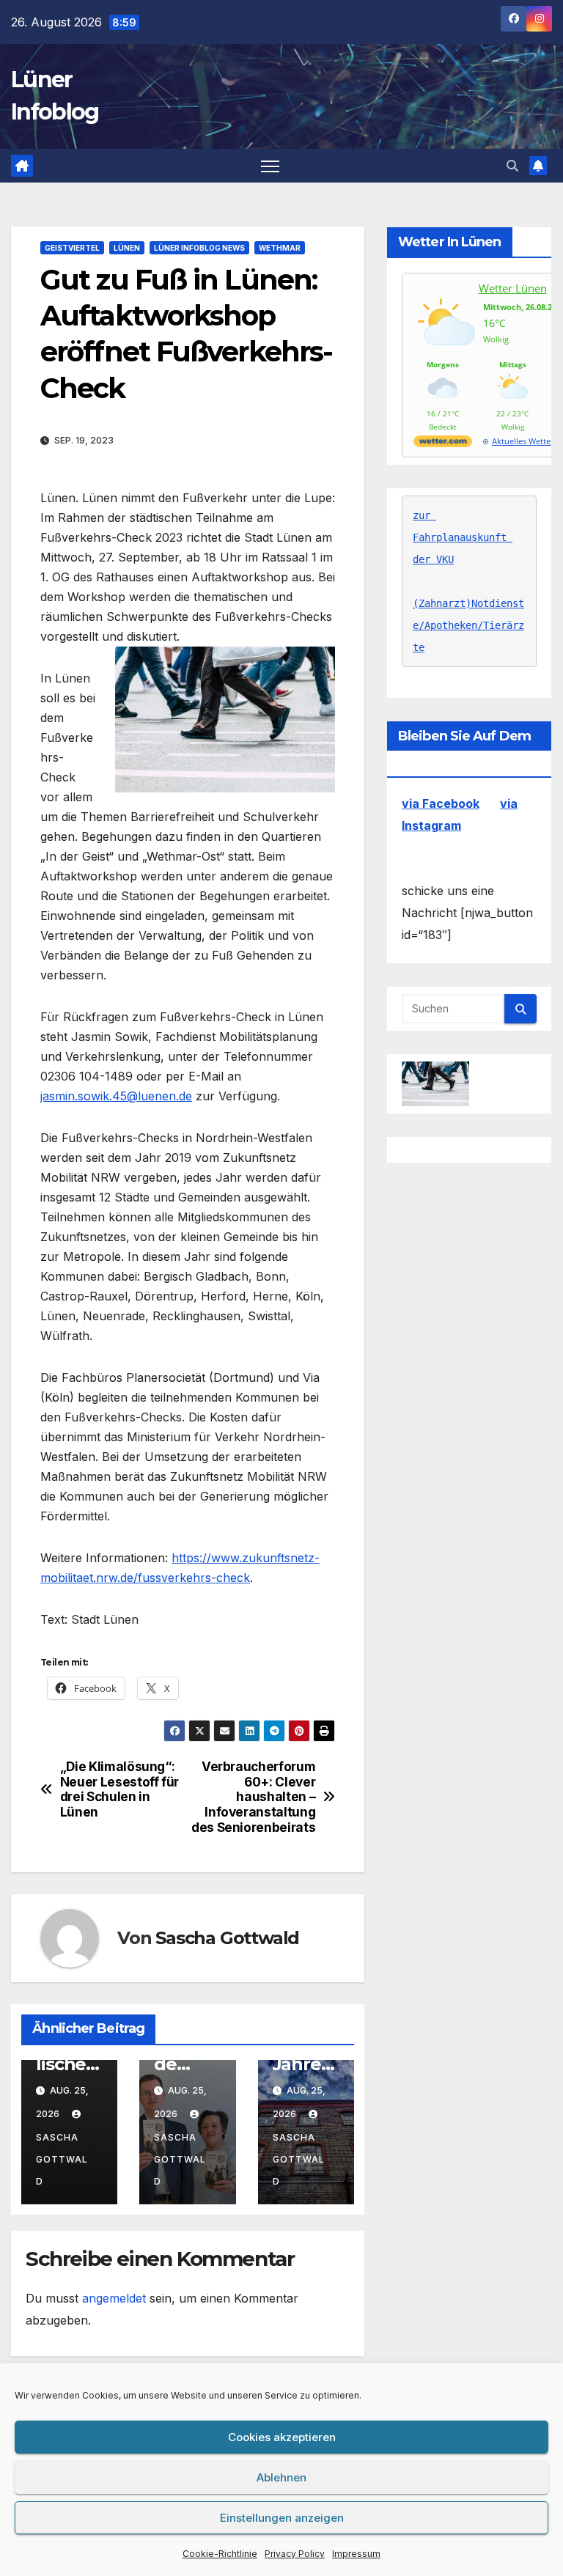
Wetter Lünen (513, 288)
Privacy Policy (295, 2554)
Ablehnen (281, 2477)
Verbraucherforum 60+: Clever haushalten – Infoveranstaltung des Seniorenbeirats (253, 1797)
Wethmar (280, 248)
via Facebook (441, 803)
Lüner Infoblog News (199, 248)
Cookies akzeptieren (282, 2437)
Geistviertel (72, 248)
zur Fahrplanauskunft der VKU (463, 537)
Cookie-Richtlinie (220, 2554)
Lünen (127, 248)
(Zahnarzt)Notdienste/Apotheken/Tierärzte (468, 625)
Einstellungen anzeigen (282, 2518)
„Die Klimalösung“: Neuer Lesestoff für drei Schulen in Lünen (119, 1789)
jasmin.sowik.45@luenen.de (116, 1096)
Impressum (356, 2554)
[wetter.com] (443, 444)
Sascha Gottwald (227, 1938)
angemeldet (114, 2298)
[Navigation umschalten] (270, 166)
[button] (512, 166)
